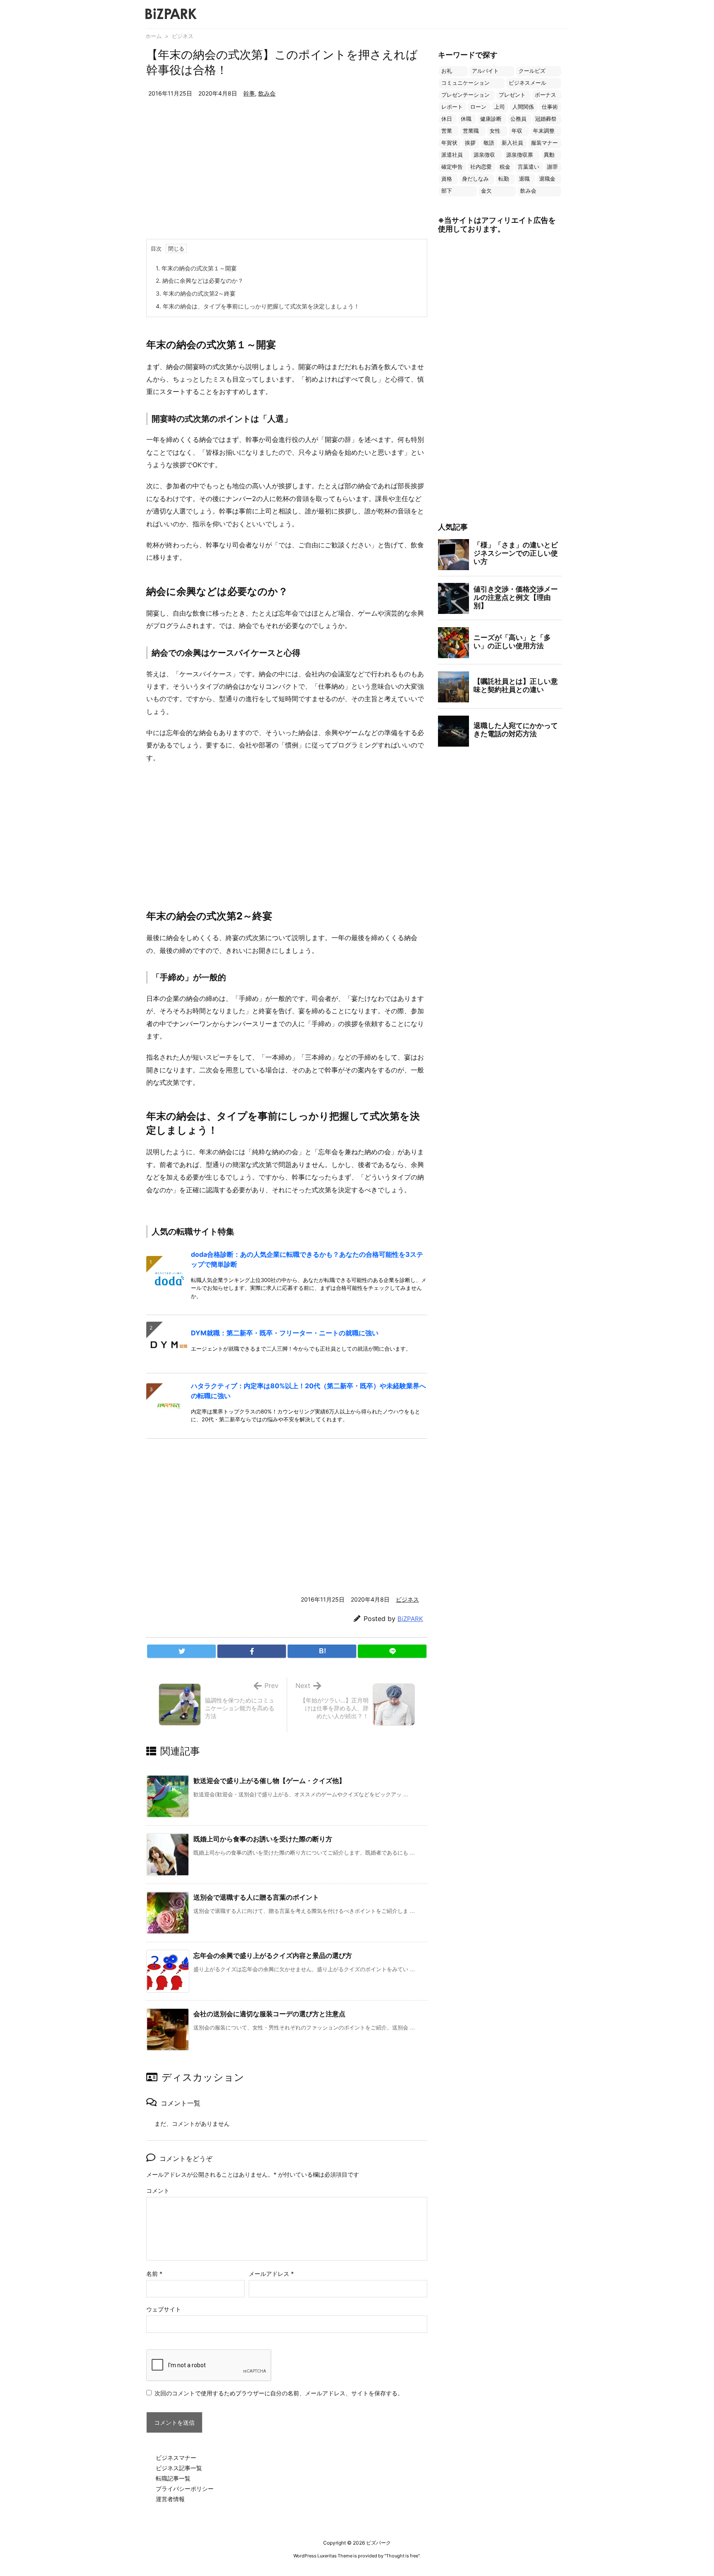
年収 (517, 131)
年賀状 (449, 143)
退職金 (547, 179)
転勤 (504, 179)
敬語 (489, 143)
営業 (447, 131)
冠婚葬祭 (546, 119)
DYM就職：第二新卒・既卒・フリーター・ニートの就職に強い (285, 1333)
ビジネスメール (527, 83)
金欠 (486, 191)
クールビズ (532, 71)
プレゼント (512, 95)
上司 (500, 107)
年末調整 (544, 131)
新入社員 (512, 143)
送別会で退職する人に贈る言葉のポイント (256, 1897)
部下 (447, 191)
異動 (549, 155)
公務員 (518, 119)
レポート (452, 107)
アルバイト (485, 71)
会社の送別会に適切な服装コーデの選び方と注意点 (269, 2014)
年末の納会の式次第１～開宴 (196, 268)
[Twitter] (181, 1651)
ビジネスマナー (176, 2458)
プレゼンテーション (465, 95)
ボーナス (545, 95)
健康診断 (491, 119)
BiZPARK (410, 1619)
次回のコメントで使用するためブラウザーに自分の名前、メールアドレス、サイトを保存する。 (279, 2393)
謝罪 (552, 167)
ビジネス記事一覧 (179, 2468)
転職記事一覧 (173, 2478)
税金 (505, 167)
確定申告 (452, 167)
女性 (495, 131)
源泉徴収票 (520, 155)
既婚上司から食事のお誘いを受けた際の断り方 (263, 1839)
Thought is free (402, 2556)
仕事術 (550, 107)
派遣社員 (452, 155)
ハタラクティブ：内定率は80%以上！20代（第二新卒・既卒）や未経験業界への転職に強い (308, 1391)
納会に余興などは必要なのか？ (200, 281)
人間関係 (523, 107)
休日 (447, 119)
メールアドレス (271, 2274)
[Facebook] (252, 1651)
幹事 (249, 93)
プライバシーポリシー (185, 2489)
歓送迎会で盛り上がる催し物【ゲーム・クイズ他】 (269, 1781)
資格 (447, 179)
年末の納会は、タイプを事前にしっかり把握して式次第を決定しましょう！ (258, 306)
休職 (466, 119)
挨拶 (470, 143)
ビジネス (183, 36)
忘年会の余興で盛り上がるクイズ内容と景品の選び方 (273, 1955)
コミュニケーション (465, 83)
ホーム (154, 36)
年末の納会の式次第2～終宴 (196, 293)
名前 (154, 2274)
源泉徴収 (484, 155)
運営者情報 (170, 2499)
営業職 (471, 131)
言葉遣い (528, 167)
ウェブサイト (164, 2309)
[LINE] (392, 1651)
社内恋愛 (481, 167)
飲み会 (267, 93)
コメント (158, 2190)
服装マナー (544, 143)
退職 (524, 179)
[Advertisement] (287, 177)
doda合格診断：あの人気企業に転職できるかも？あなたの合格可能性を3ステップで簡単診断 (307, 1259)
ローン (478, 107)
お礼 (447, 71)
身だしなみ (475, 179)
